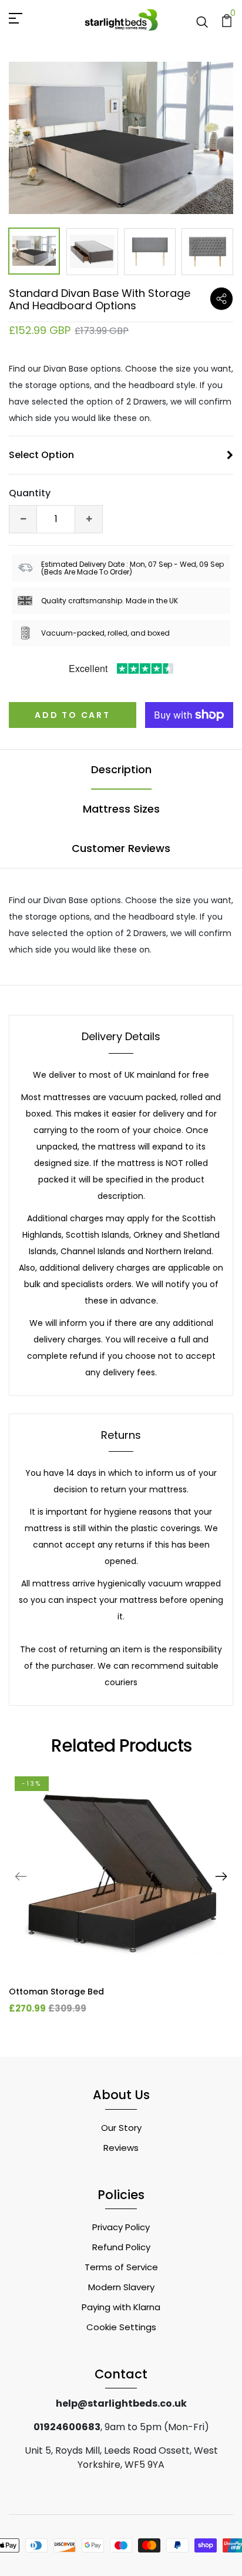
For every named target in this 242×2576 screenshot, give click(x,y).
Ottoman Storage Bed (56, 1992)
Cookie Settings (121, 2327)
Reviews (121, 2148)
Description (121, 769)
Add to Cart (73, 715)
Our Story (121, 2128)
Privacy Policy (121, 2227)
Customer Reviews (121, 848)
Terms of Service (121, 2267)
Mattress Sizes (121, 809)
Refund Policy (121, 2247)
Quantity (30, 493)
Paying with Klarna (121, 2307)
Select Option (41, 455)
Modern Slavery (121, 2287)
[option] (121, 138)
